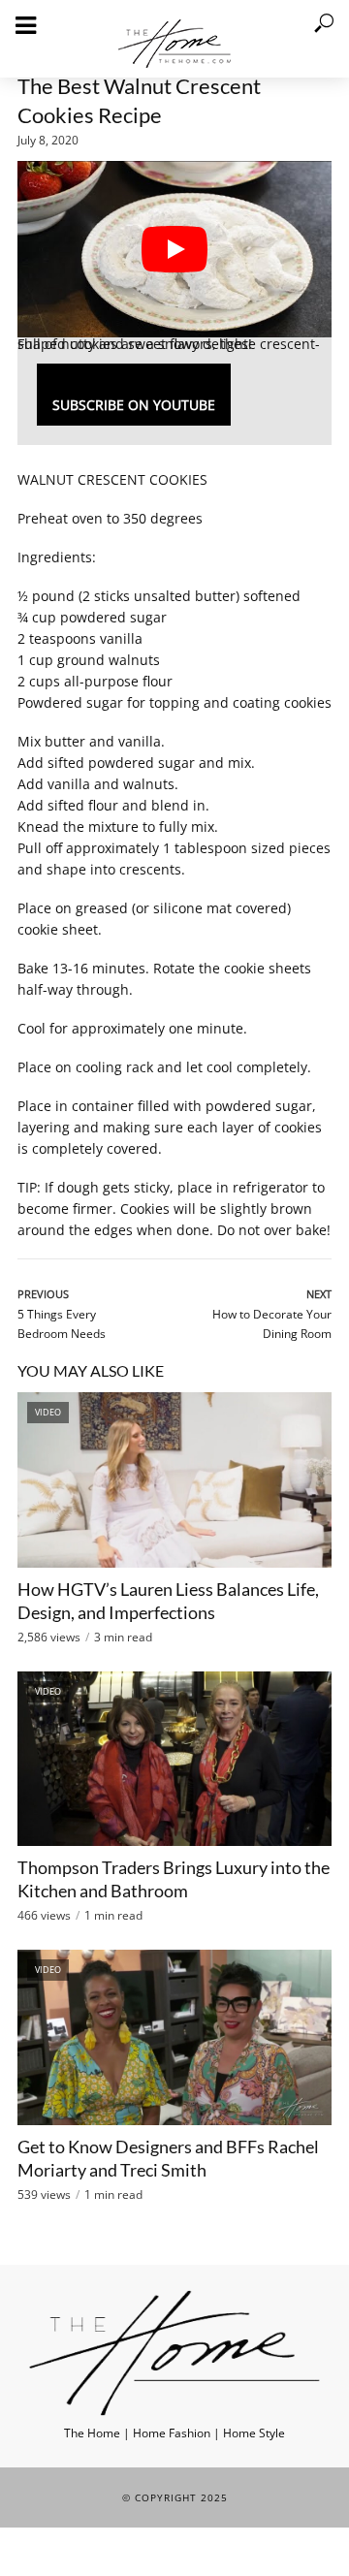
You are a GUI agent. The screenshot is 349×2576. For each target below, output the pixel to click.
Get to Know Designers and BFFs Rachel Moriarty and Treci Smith (168, 2158)
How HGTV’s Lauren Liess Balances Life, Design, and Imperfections (168, 1601)
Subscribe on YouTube (134, 405)
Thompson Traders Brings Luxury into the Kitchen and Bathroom (174, 1879)
